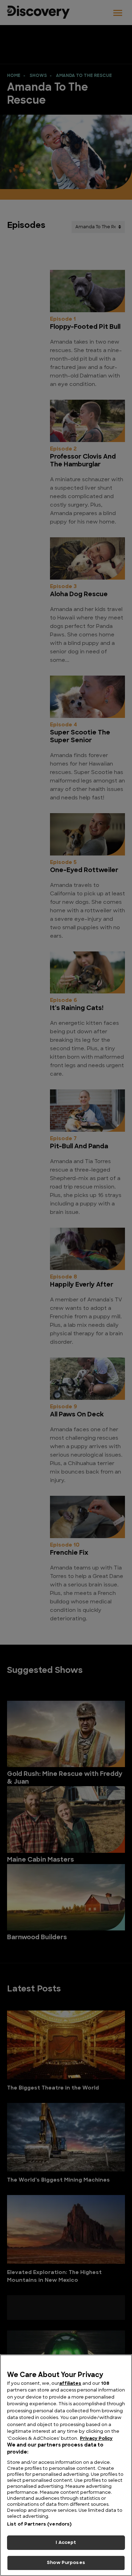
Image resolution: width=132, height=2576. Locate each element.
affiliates (70, 2384)
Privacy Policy (96, 2439)
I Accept (66, 2543)
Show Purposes (66, 2563)
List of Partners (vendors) (39, 2524)
